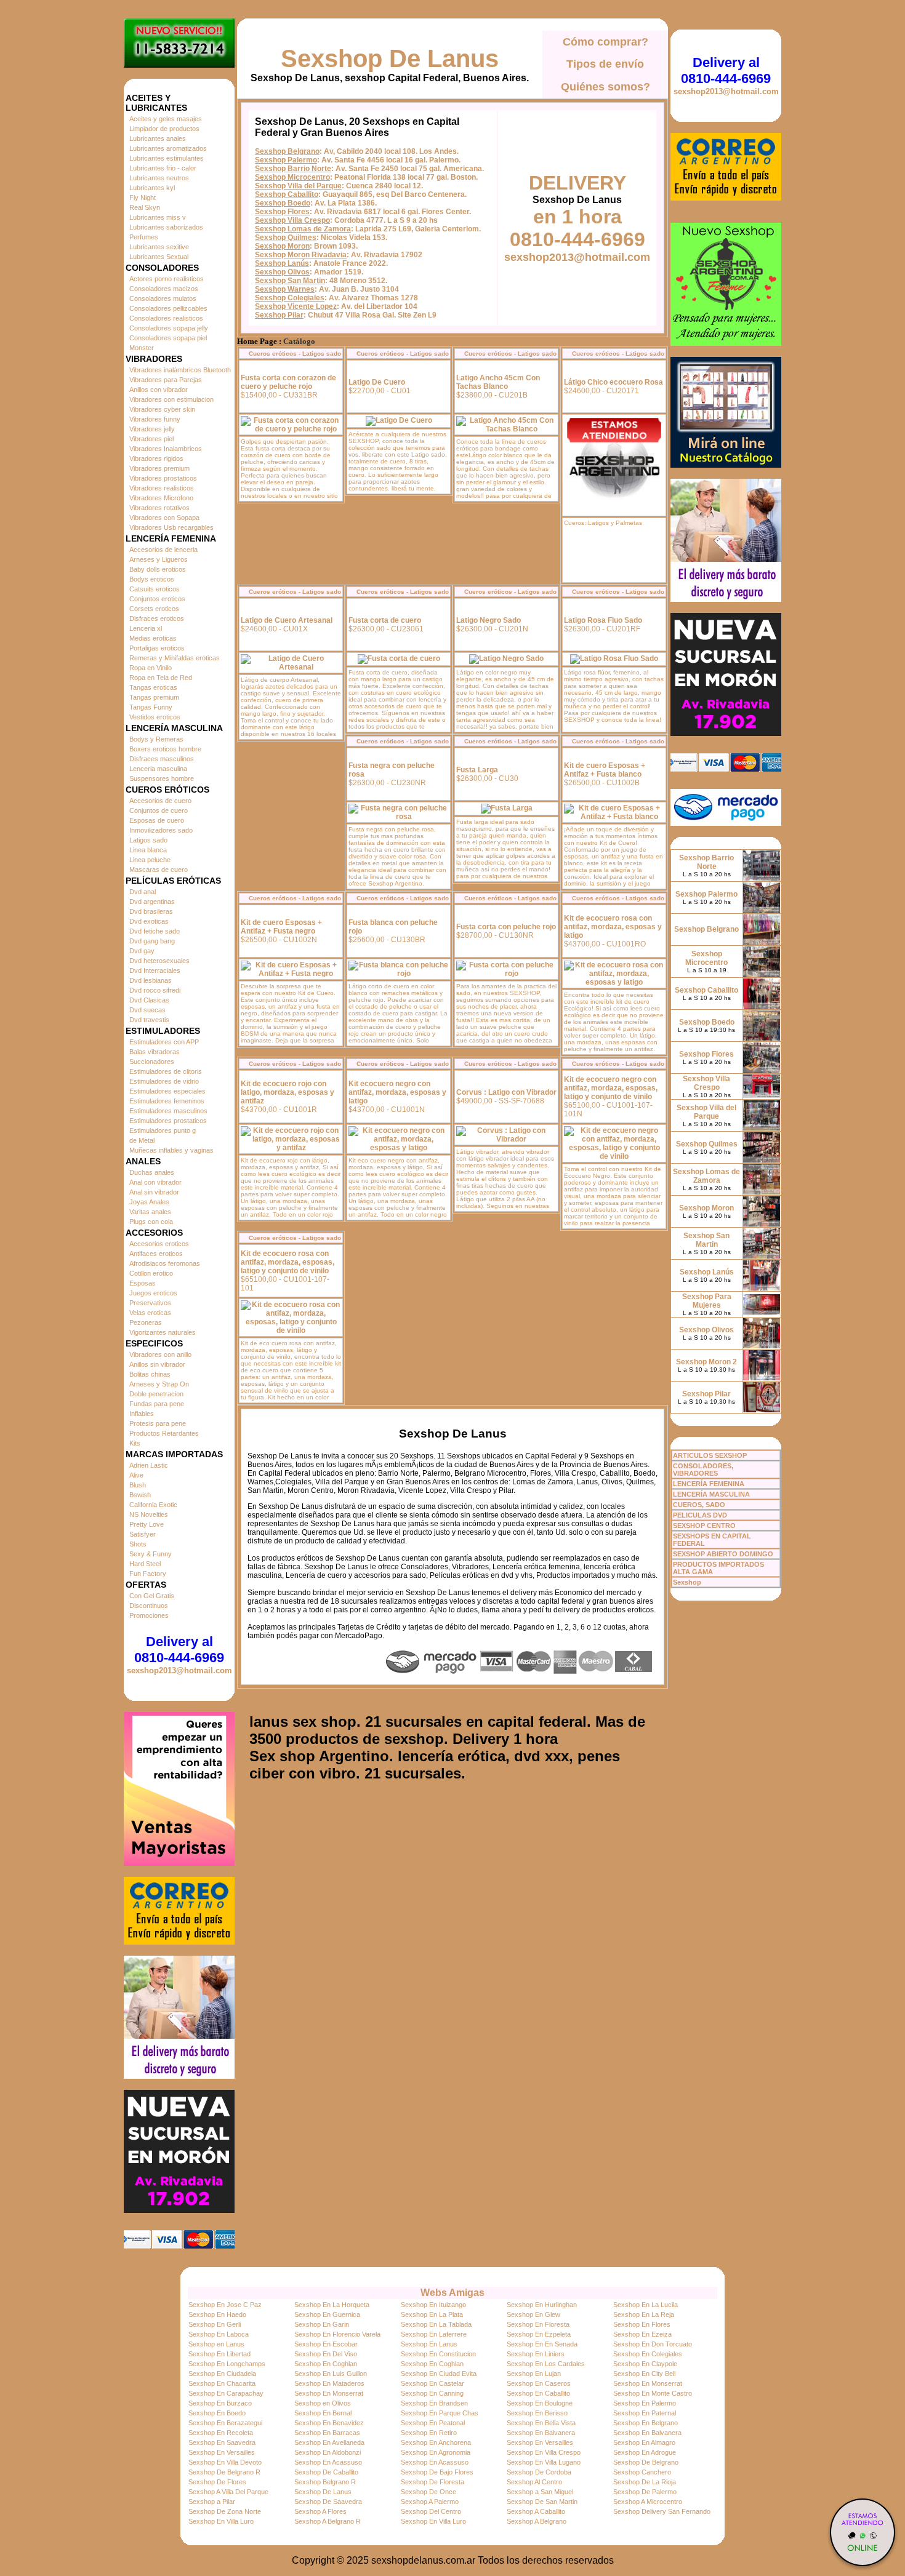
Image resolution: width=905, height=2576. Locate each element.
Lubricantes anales (158, 138)
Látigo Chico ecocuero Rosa (613, 382)
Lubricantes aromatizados (168, 148)
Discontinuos (149, 1606)
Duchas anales (152, 1172)
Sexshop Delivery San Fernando (662, 2511)
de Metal (142, 1140)
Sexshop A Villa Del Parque (228, 2492)
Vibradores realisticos (162, 488)
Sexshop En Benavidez (329, 2423)
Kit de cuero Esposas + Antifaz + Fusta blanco (605, 770)
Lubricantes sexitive (159, 247)
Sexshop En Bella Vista (541, 2423)
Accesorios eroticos (159, 1244)
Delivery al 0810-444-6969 (179, 1650)
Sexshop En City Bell (644, 2374)
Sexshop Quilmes (286, 238)
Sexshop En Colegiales (648, 2354)
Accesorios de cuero (160, 801)
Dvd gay (142, 951)
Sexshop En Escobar (326, 2344)
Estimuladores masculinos (168, 1111)
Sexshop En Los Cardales (546, 2364)
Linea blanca (148, 850)
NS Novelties (149, 1514)
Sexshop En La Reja (644, 2314)
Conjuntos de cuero (159, 810)
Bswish (140, 1495)
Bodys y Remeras (156, 739)
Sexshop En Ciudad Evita (439, 2374)
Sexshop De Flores (217, 2482)
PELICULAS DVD (700, 1515)
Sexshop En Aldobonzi (328, 2452)
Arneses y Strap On (159, 1384)
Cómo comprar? (605, 42)
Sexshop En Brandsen (434, 2403)
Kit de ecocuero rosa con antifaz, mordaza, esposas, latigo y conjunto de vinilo (288, 1262)
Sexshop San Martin (290, 281)
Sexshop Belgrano (287, 151)
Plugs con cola (151, 1222)
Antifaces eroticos (156, 1254)
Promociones (149, 1615)
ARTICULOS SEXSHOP (710, 1455)
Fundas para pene (157, 1404)
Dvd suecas (147, 1010)
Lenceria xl (146, 628)
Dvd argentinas (152, 902)
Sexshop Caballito (287, 194)
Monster (142, 348)
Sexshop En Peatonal (433, 2423)
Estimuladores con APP (164, 1042)
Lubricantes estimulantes (167, 158)
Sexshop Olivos (282, 272)
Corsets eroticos (154, 609)
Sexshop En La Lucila (646, 2305)
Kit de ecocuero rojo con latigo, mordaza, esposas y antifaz (288, 1092)
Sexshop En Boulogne (540, 2403)
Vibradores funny (155, 419)
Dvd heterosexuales (159, 961)
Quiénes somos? (605, 87)
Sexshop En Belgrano (646, 2423)
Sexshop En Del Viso (326, 2354)
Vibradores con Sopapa (164, 518)
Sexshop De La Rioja (645, 2482)
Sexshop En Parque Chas (440, 2413)
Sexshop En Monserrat (648, 2383)
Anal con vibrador (155, 1182)
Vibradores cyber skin (162, 409)
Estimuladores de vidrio (164, 1081)
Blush (138, 1485)
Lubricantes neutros (159, 178)
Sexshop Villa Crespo (292, 220)
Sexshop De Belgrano (646, 2462)
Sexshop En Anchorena (436, 2442)
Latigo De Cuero (377, 382)
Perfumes (144, 237)
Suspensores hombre (162, 778)
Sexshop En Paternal (645, 2413)
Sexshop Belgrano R (325, 2482)
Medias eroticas (153, 638)
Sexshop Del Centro (431, 2511)
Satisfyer (143, 1534)
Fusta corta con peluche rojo (506, 927)
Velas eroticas (150, 1313)
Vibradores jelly (152, 429)
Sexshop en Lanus (216, 2344)
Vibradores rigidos (156, 458)
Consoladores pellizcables (168, 308)
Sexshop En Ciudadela (222, 2374)
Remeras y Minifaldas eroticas (175, 658)
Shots (138, 1544)
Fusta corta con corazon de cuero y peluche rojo (288, 382)
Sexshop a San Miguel (540, 2492)
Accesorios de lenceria (163, 550)
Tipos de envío (605, 64)
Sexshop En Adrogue (645, 2452)
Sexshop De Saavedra (328, 2502)
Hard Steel (145, 1564)
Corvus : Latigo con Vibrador (506, 1092)
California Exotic (153, 1505)
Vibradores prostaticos (163, 478)
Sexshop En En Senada (542, 2344)
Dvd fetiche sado (155, 931)
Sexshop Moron (282, 246)
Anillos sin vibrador (157, 1364)
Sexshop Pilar (279, 315)
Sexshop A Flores (320, 2511)
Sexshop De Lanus (390, 58)
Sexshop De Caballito (326, 2472)
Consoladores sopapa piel (168, 338)
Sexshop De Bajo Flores (437, 2472)
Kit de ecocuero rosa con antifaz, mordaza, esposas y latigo (613, 927)
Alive (136, 1475)
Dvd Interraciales (155, 970)
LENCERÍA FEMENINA (709, 1484)
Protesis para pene (158, 1423)
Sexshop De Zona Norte (225, 2511)
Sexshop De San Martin (542, 2502)
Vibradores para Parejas (166, 380)
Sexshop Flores (282, 212)
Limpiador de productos (164, 129)
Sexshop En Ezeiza (642, 2334)
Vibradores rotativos (159, 508)
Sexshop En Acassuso (328, 2462)
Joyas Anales (149, 1202)
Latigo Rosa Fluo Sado (603, 620)
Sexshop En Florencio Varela (337, 2334)
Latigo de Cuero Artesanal (287, 620)
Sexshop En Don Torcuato (653, 2344)
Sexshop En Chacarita (222, 2383)
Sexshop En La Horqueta (332, 2305)
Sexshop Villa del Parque (298, 186)
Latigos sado (148, 840)
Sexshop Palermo (286, 160)
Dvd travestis (149, 1020)
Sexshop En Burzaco (220, 2403)
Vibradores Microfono (161, 498)
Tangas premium (154, 697)
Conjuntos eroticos (157, 599)
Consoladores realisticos (166, 318)
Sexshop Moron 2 (706, 1362)
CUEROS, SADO (699, 1505)
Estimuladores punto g (163, 1130)
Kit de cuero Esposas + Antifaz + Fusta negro (281, 927)
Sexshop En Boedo (217, 2413)
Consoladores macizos (164, 289)
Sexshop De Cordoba (539, 2472)
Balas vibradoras (155, 1052)
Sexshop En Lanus (429, 2344)
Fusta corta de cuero (385, 620)
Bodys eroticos (152, 579)
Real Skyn (145, 207)
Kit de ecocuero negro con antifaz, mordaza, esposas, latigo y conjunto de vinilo (611, 1088)
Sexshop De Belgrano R (224, 2472)
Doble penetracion (156, 1394)
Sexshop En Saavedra (222, 2442)
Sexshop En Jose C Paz (225, 2305)
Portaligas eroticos (157, 648)
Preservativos (150, 1303)
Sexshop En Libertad (219, 2354)
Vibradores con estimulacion (171, 399)
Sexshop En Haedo (217, 2314)
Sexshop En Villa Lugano (544, 2462)
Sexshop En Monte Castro (653, 2393)
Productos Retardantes (164, 1433)
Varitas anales (150, 1212)
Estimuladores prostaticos (168, 1121)
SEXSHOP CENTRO (704, 1526)
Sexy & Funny (151, 1554)
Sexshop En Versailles (540, 2442)
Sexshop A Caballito (536, 2511)
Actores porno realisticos (167, 279)
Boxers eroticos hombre (165, 749)
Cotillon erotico (151, 1273)
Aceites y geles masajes (166, 119)
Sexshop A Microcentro (648, 2502)
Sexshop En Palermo (645, 2403)
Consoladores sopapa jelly (169, 328)
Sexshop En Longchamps (227, 2364)
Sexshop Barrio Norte (293, 169)
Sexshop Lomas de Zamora (303, 229)
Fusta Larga (477, 770)
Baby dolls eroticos (158, 569)
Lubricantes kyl (152, 188)
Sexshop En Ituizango (433, 2305)
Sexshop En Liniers (536, 2354)
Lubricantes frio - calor (163, 168)
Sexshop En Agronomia (436, 2452)
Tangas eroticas (153, 687)
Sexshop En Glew (533, 2314)
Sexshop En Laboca (219, 2334)
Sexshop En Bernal (323, 2413)
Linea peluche (150, 860)
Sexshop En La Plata (432, 2314)
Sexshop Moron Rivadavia (301, 255)
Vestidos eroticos (155, 717)
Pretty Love (147, 1524)
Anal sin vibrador (154, 1192)
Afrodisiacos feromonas (165, 1263)
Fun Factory (148, 1574)
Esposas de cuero (157, 820)
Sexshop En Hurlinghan (542, 2305)
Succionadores (152, 1062)
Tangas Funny (151, 707)
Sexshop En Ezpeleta (539, 2334)
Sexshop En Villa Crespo (544, 2452)
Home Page (257, 342)
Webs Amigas (452, 2293)
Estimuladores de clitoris (166, 1071)
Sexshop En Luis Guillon (331, 2374)
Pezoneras (146, 1322)
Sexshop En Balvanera (541, 2433)
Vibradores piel (151, 439)
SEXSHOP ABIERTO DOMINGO (723, 1554)
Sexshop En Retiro (429, 2433)
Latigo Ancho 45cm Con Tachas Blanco (498, 382)
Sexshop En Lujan (534, 2374)
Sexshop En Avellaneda (329, 2442)
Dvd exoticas (149, 921)
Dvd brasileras (151, 911)
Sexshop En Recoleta (221, 2433)
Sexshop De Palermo (645, 2492)
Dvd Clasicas (149, 1000)
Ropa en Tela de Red (161, 678)
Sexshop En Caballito (538, 2393)
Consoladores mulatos (163, 298)
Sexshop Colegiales (290, 298)
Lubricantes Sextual (159, 257)
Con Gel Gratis (152, 1596)
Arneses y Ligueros (159, 559)
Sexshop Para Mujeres (707, 1301)
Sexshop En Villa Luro (221, 2521)
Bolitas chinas (150, 1374)
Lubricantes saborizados (166, 227)
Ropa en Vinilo (151, 668)
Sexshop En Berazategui (225, 2423)
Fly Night (143, 198)
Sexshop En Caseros (539, 2383)
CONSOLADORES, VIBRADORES (703, 1470)
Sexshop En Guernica (327, 2314)
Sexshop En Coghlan (326, 2364)
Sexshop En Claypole (645, 2364)
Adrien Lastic (149, 1465)
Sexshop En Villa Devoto (225, 2462)
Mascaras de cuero (159, 870)
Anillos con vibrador (159, 390)
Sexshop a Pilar (212, 2502)
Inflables (142, 1414)
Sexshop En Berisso (537, 2413)
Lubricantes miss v (158, 217)
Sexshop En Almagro (644, 2442)
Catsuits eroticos (155, 589)
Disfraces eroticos (157, 618)
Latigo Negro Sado (489, 620)
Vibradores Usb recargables (171, 527)
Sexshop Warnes (285, 289)
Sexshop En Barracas (327, 2433)
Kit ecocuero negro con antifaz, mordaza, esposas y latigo (397, 1092)
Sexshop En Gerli (215, 2324)
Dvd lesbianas (151, 980)
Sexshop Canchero (642, 2472)
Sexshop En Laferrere (434, 2334)
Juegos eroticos (153, 1293)
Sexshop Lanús (282, 263)
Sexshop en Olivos (323, 2403)
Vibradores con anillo (160, 1354)
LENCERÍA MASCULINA (711, 1494)
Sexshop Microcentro (292, 177)
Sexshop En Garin (322, 2324)
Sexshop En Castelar (432, 2383)
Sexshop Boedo (283, 203)
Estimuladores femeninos (167, 1101)
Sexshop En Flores (642, 2324)
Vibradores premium (159, 468)
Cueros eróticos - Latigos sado (295, 354)
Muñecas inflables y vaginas (171, 1150)
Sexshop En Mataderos (329, 2383)
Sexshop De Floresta (432, 2482)
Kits (135, 1443)
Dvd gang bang (152, 941)
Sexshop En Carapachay (226, 2393)
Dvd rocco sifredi (155, 990)
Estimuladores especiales (167, 1091)
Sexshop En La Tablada (436, 2324)
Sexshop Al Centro (534, 2482)
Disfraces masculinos (162, 759)
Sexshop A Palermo (430, 2502)
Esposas (143, 1283)
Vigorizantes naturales (163, 1332)
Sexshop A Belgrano (537, 2521)
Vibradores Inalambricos (166, 449)
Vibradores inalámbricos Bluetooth (180, 370)
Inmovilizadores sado (161, 830)
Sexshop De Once (428, 2492)
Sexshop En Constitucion (438, 2354)
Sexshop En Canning (432, 2393)
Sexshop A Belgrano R (328, 2521)
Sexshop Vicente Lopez (296, 306)
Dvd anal (143, 892)
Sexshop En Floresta (538, 2324)
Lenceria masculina (158, 769)
